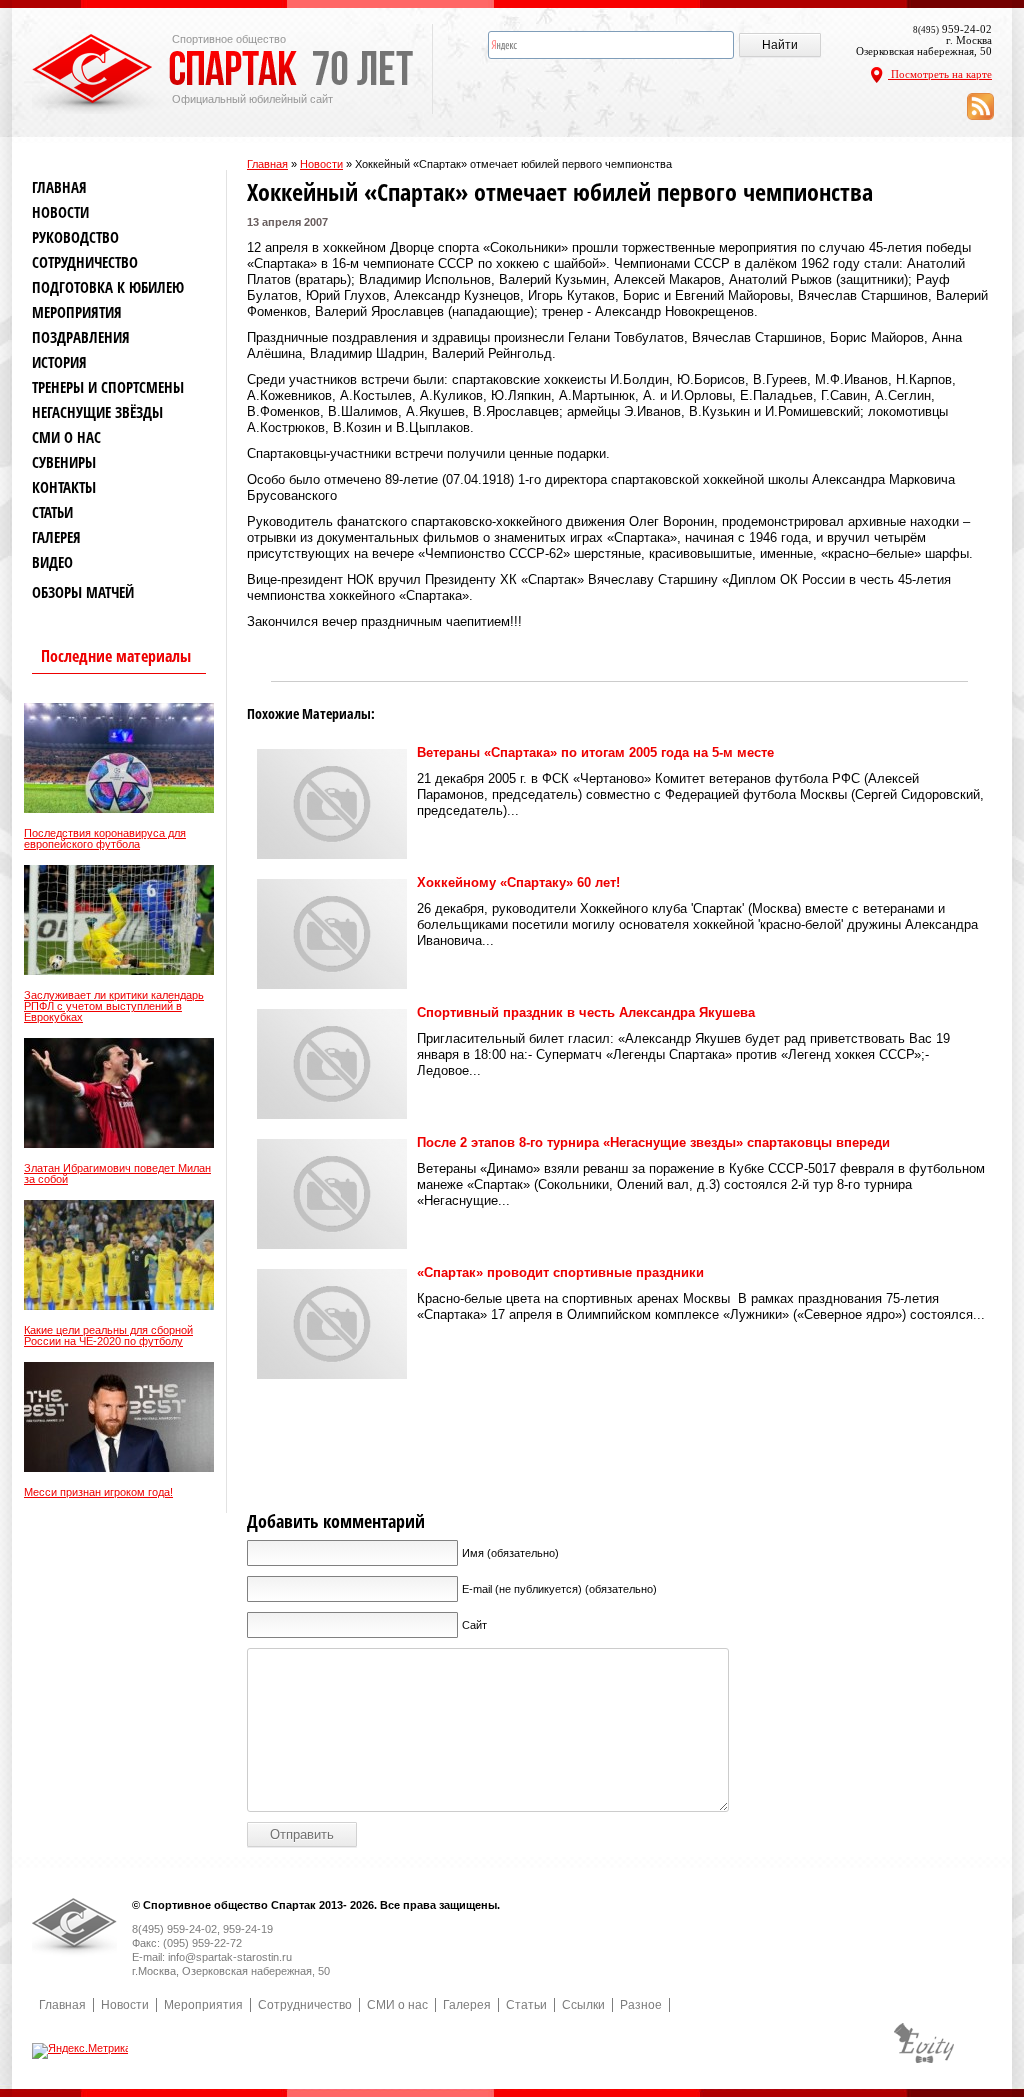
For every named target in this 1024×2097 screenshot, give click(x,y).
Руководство (75, 237)
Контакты (64, 487)
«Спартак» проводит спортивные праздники (560, 1272)
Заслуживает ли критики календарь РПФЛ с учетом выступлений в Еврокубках (114, 1006)
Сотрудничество (85, 262)
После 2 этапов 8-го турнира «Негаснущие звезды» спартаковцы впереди (653, 1142)
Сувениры (64, 462)
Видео (52, 562)
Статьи (52, 512)
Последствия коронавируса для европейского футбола (105, 839)
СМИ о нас (66, 437)
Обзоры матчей (83, 592)
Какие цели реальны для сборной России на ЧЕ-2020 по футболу (108, 1336)
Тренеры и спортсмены (108, 387)
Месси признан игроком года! (98, 1492)
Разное (641, 2005)
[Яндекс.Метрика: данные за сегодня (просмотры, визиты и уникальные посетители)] (81, 2051)
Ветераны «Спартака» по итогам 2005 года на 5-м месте (595, 752)
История (59, 362)
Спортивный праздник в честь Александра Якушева (586, 1012)
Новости (321, 164)
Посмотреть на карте (940, 74)
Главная (267, 164)
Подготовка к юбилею (108, 287)
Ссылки (583, 2005)
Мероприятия (77, 312)
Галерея (56, 537)
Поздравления (81, 337)
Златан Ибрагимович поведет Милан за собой (117, 1174)
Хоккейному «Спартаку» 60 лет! (518, 882)
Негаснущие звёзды (97, 412)
